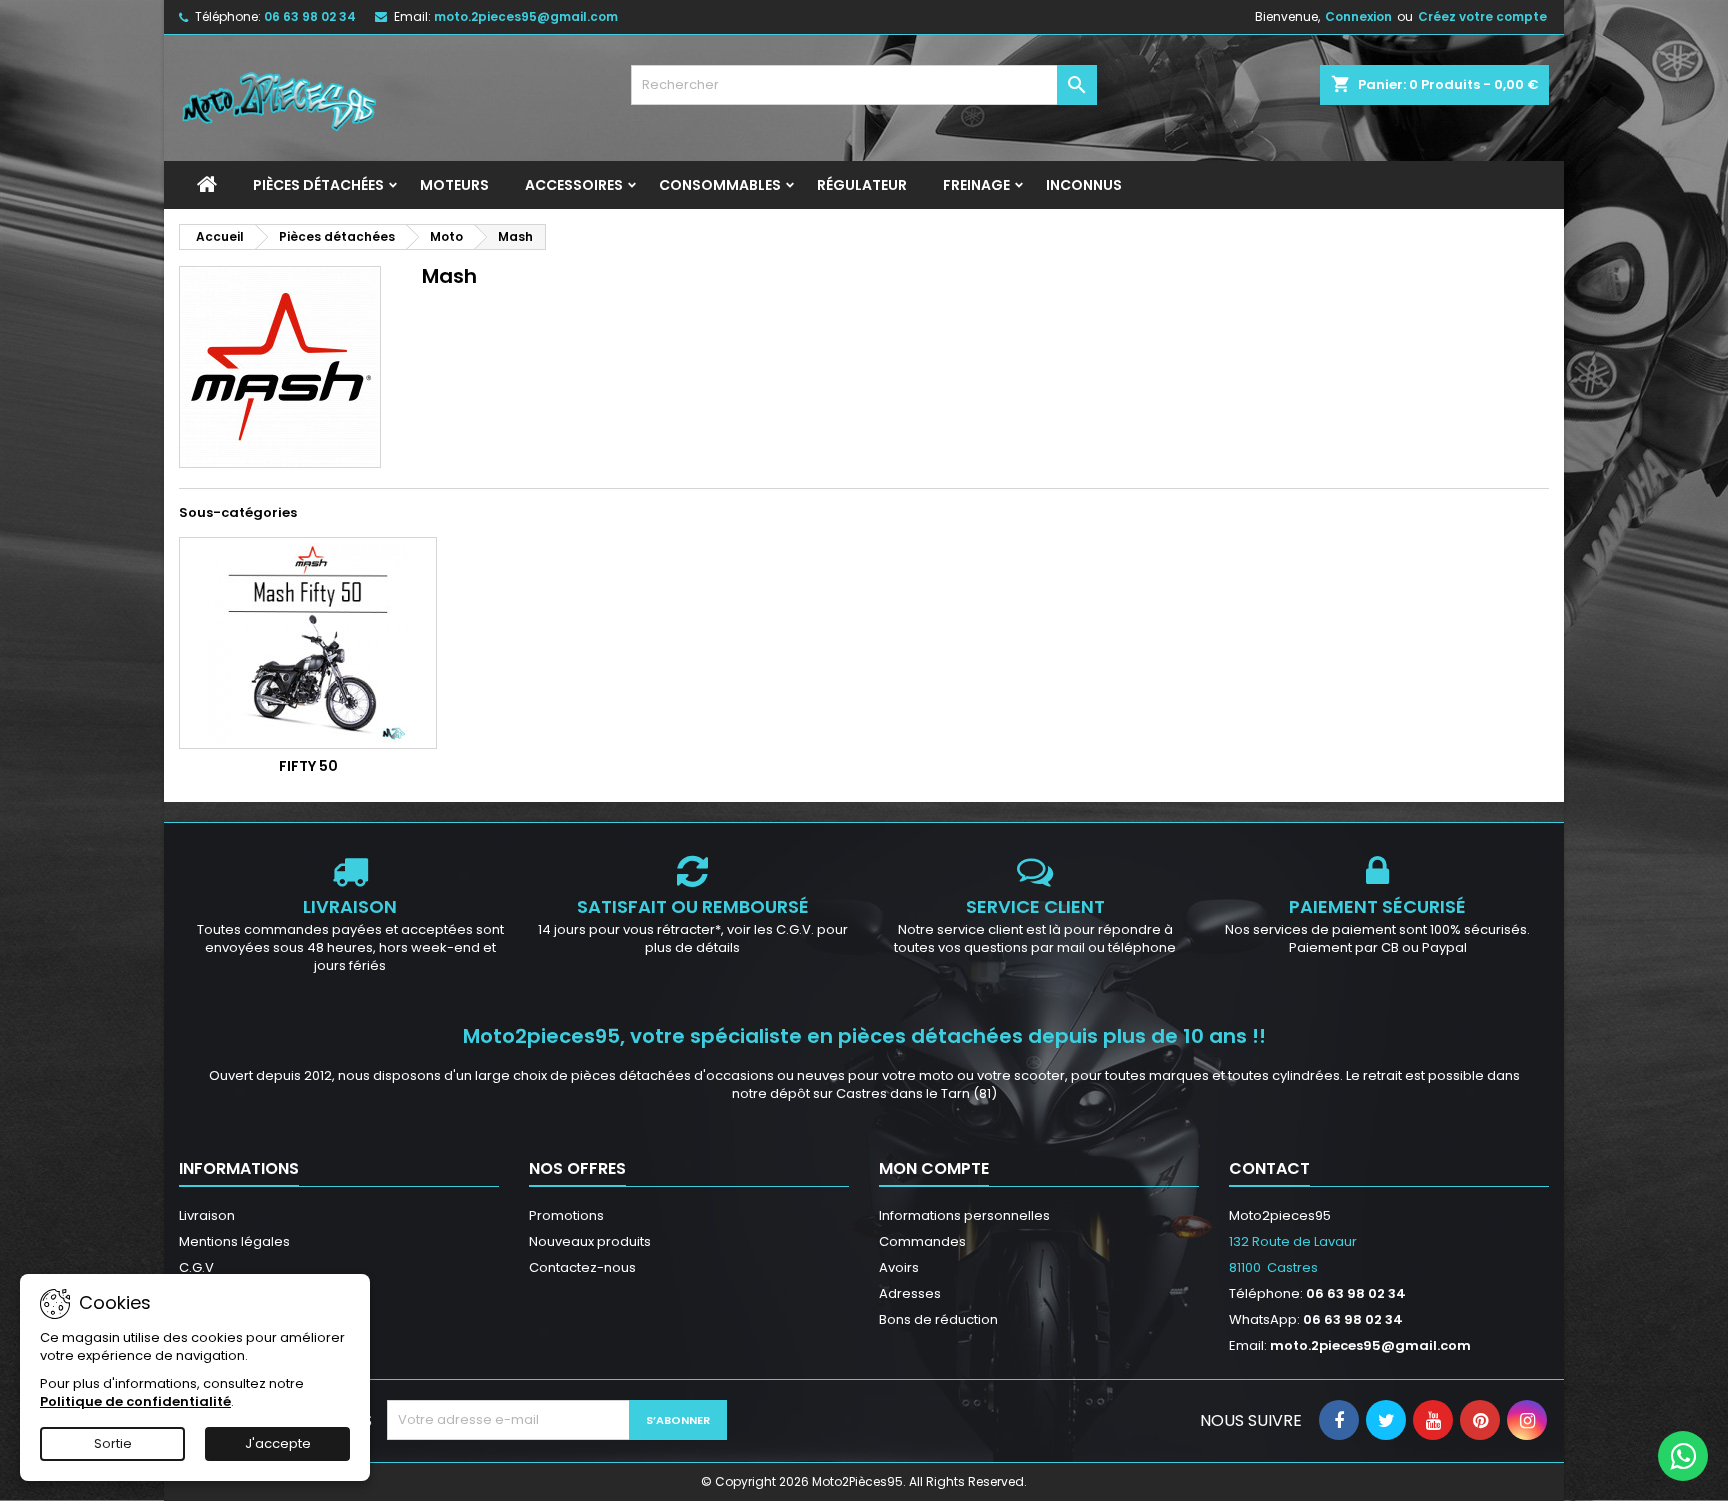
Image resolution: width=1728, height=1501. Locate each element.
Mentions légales (234, 1241)
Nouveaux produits (590, 1241)
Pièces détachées (318, 185)
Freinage (976, 185)
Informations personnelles (964, 1215)
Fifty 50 (308, 766)
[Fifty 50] (308, 643)
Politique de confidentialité (135, 1401)
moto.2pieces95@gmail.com (526, 16)
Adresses (910, 1293)
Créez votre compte (1482, 16)
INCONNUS (1084, 185)
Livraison (207, 1215)
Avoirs (899, 1267)
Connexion (1358, 16)
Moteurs (454, 185)
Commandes (922, 1241)
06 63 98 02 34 (310, 16)
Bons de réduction (938, 1319)
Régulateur (862, 185)
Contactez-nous (582, 1267)
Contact (1269, 1168)
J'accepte (278, 1443)
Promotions (566, 1215)
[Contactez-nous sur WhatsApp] (1683, 1456)
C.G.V (196, 1267)
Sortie (113, 1443)
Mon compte (934, 1168)
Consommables (720, 185)
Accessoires (574, 185)
